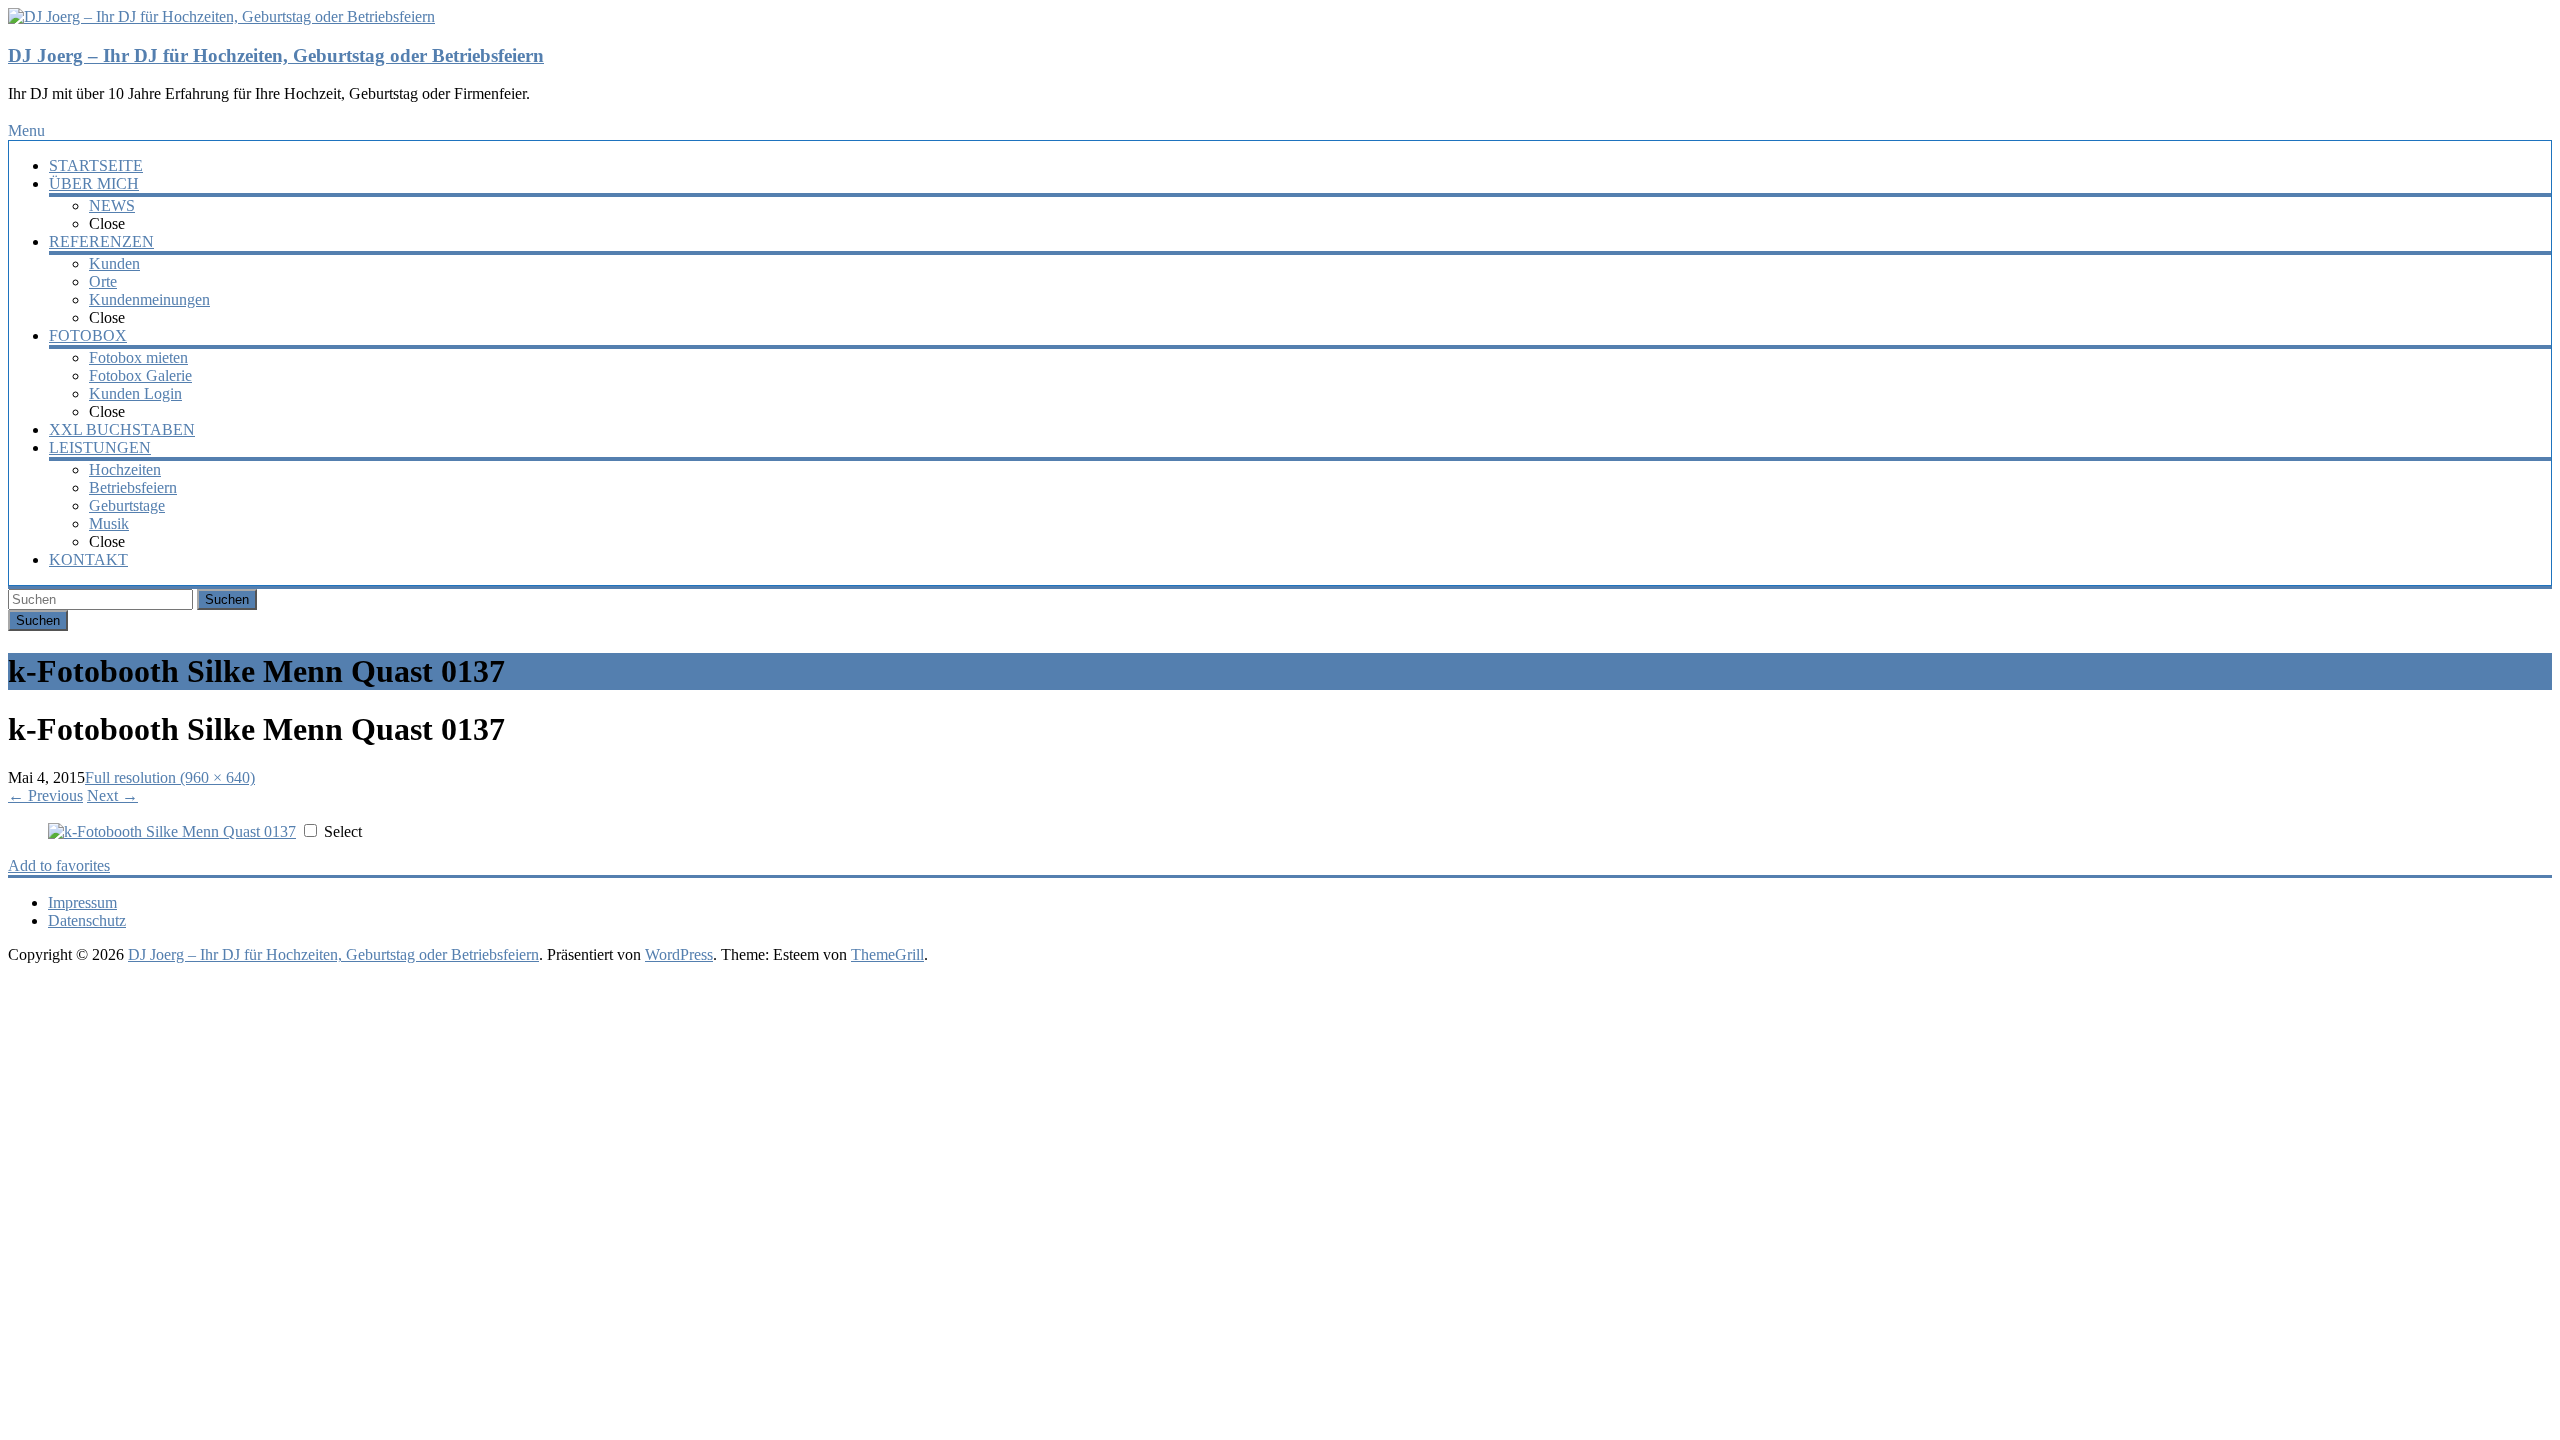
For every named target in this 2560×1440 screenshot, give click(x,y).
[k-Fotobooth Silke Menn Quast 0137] (172, 831)
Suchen (227, 599)
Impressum (82, 902)
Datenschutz (87, 920)
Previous (45, 795)
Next (112, 795)
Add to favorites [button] (59, 865)
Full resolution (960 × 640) (170, 777)
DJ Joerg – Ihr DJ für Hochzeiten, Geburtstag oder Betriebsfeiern (276, 55)
